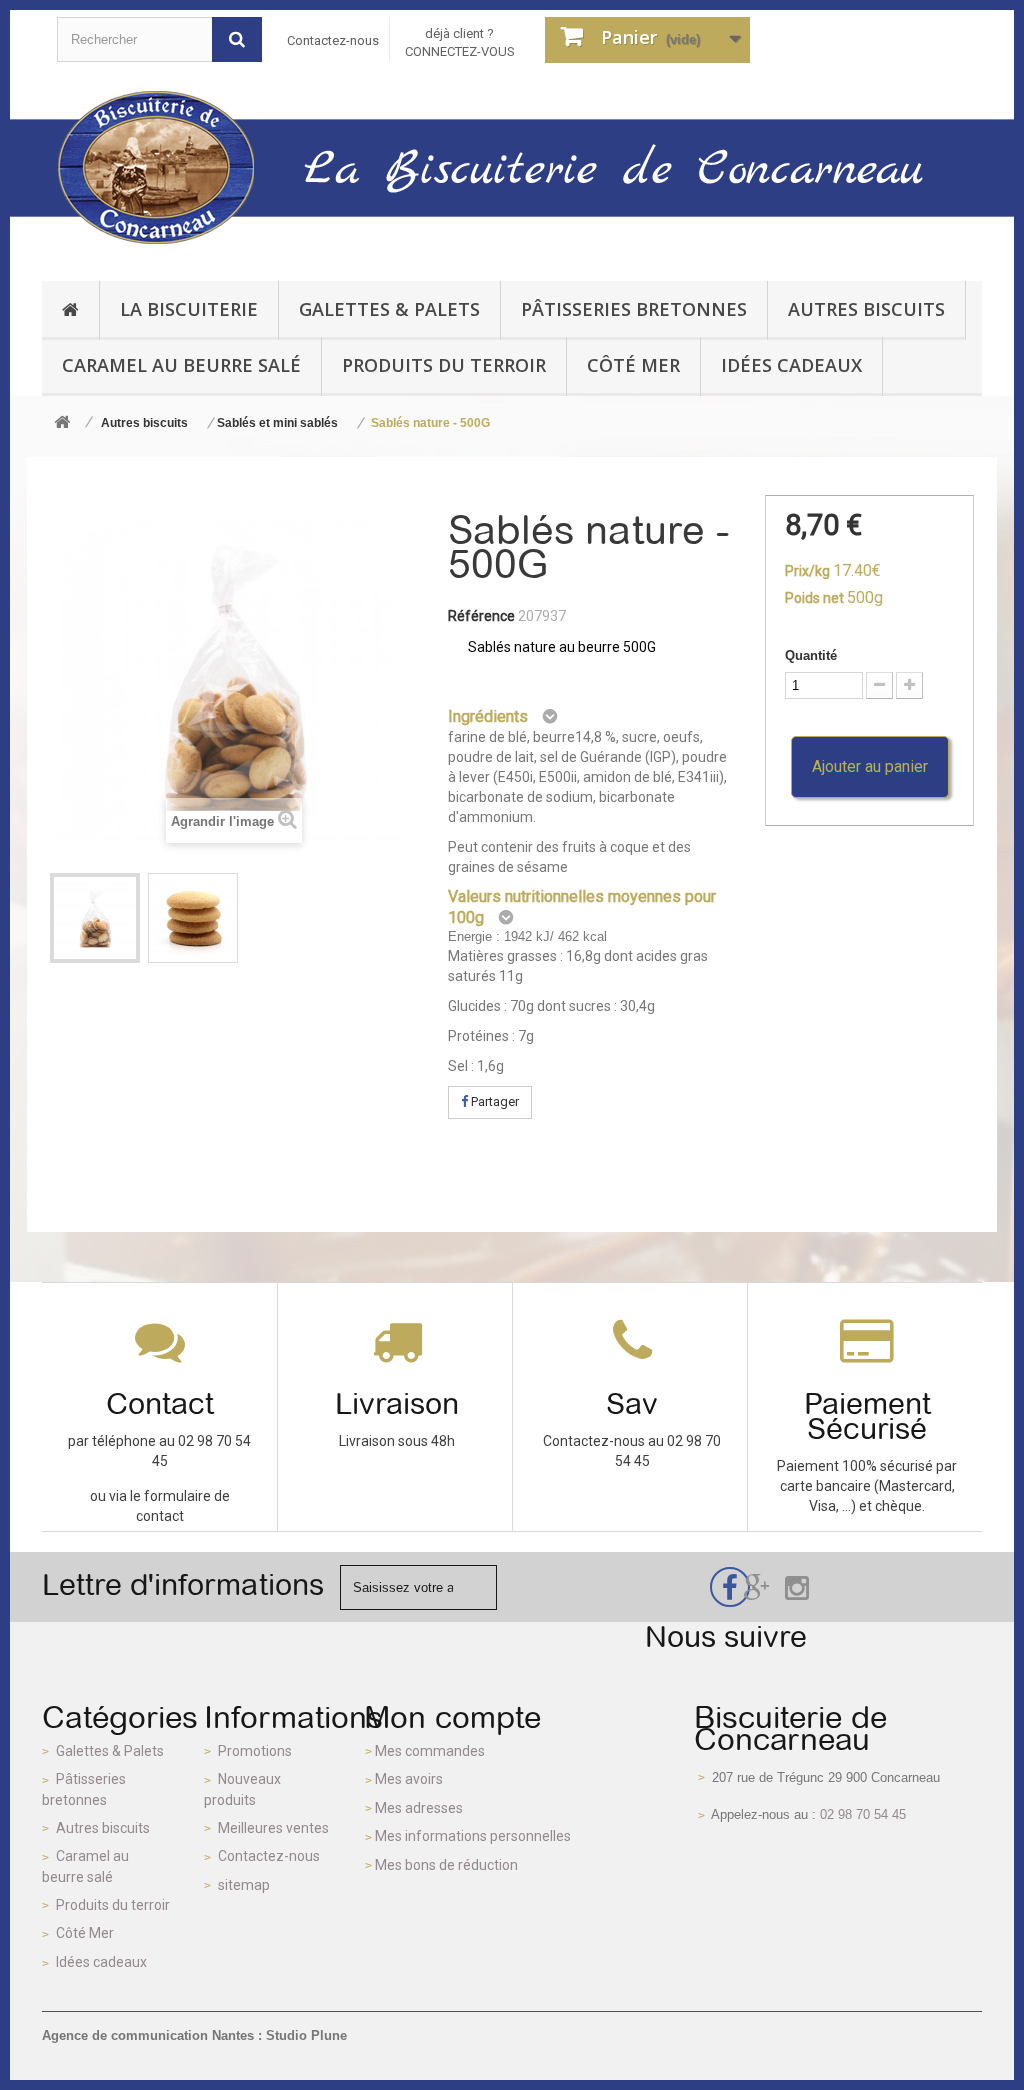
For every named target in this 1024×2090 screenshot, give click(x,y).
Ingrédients (488, 716)
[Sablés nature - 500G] (95, 918)
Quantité (811, 655)
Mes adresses (419, 1808)
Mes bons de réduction (446, 1865)
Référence (481, 616)
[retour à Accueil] (62, 423)
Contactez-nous (333, 40)
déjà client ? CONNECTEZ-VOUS (460, 42)
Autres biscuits (103, 1828)
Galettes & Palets (110, 1751)
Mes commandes (430, 1751)
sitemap (244, 1885)
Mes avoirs (409, 1779)
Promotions (255, 1751)
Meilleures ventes (273, 1828)
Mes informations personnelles (473, 1836)
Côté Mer (85, 1933)
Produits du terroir (113, 1905)
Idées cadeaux (101, 1962)
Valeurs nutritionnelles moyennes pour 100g (582, 907)
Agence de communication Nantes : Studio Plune (194, 2035)
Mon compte (453, 1717)
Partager (493, 1101)
